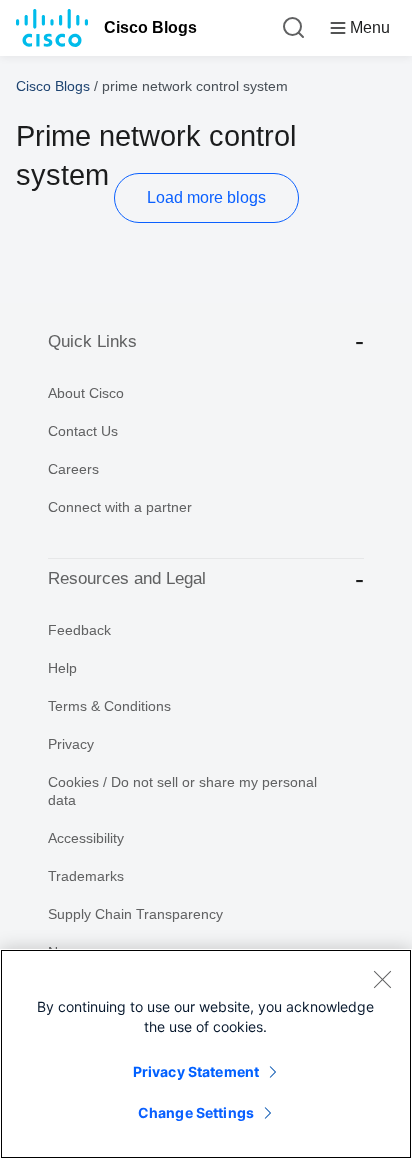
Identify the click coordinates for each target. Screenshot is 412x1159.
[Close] (382, 979)
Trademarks (86, 876)
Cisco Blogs (150, 27)
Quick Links (92, 341)
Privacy (71, 744)
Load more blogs (206, 197)
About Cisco (86, 393)
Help (62, 668)
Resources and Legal (127, 578)
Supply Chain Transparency (135, 914)
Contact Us (83, 431)
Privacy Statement (196, 1071)
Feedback (79, 630)
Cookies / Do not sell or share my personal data (182, 791)
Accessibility (86, 838)
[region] (206, 1054)
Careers (73, 469)
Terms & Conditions (109, 706)
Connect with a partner (120, 507)
